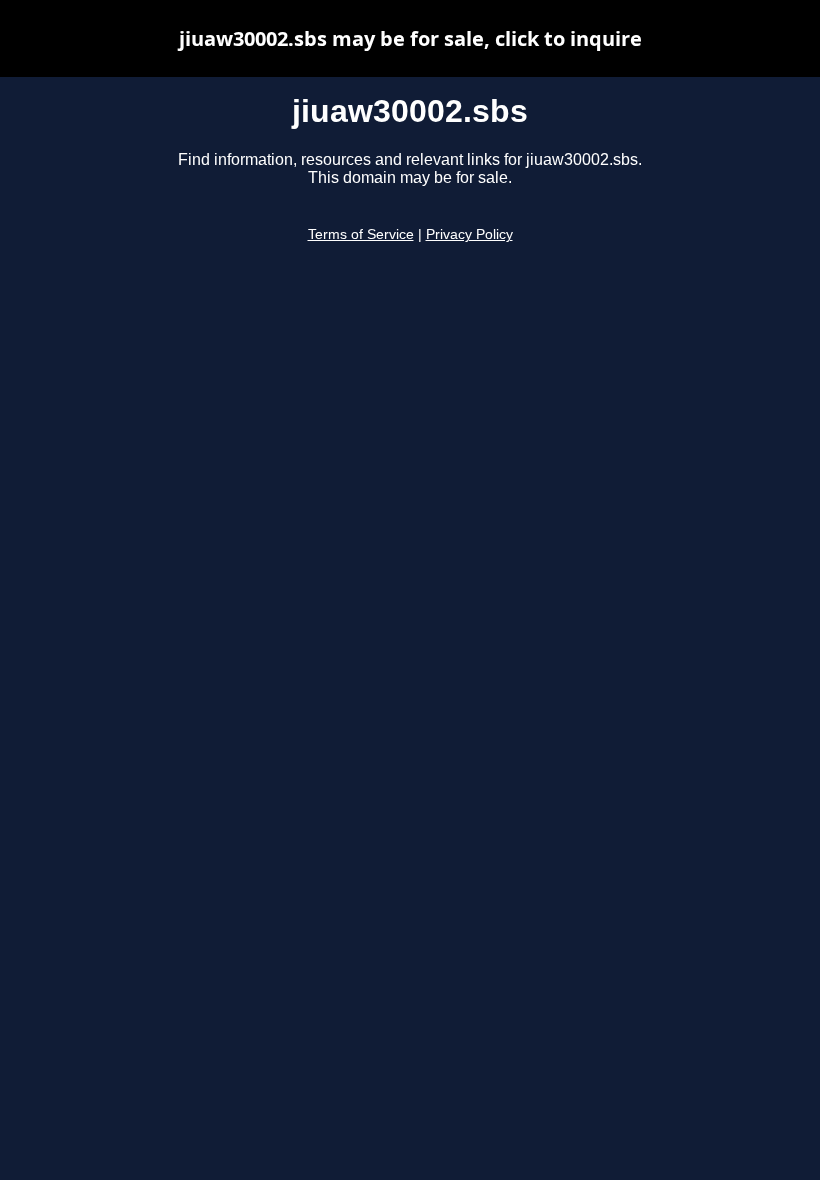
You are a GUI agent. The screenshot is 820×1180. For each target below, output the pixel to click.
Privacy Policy (469, 234)
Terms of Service (361, 234)
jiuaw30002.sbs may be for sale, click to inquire (410, 38)
